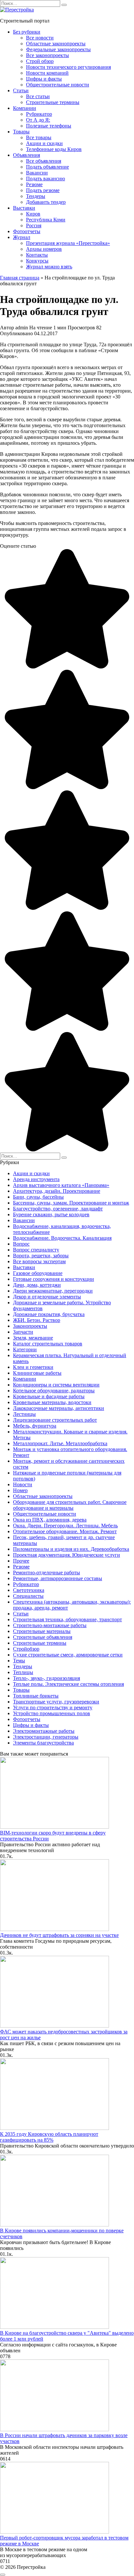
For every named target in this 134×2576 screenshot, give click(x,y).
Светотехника (29, 1590)
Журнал (22, 237)
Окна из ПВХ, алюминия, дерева (50, 1520)
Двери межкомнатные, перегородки (53, 1291)
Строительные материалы (42, 1631)
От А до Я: (38, 120)
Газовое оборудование (38, 1273)
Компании (25, 108)
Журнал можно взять (49, 267)
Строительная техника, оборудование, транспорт (67, 1619)
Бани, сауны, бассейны (38, 1197)
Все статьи (38, 96)
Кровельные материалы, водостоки (52, 1402)
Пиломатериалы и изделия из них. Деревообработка (71, 1549)
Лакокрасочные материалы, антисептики (59, 1408)
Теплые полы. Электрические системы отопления (68, 1684)
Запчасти (23, 1332)
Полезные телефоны (49, 126)
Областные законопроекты (56, 44)
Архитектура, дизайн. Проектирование (57, 1191)
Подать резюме (43, 190)
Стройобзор (26, 1649)
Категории (25, 1349)
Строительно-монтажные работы (50, 1625)
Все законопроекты (47, 55)
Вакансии (37, 173)
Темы (19, 1661)
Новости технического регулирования (68, 67)
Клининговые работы (37, 1373)
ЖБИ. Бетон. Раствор (37, 1320)
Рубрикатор (39, 114)
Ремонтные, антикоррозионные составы (58, 1578)
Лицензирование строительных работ (55, 1420)
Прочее (21, 1561)
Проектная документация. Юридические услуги (67, 1555)
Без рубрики (27, 32)
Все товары (39, 137)
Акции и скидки (44, 143)
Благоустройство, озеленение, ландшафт (58, 1209)
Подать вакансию (46, 179)
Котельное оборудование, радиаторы (54, 1391)
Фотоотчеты (27, 231)
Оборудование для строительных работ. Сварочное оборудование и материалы (70, 1505)
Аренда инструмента (36, 1179)
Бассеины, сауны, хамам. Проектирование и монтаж (71, 1203)
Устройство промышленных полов (52, 1713)
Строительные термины (53, 102)
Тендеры (36, 196)
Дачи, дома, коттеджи (37, 1285)
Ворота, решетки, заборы (41, 1256)
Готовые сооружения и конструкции (54, 1279)
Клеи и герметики (33, 1367)
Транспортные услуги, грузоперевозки (56, 1702)
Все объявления (44, 161)
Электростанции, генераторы (46, 1737)
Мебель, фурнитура (35, 1426)
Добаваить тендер (46, 202)
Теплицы (23, 1672)
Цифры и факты (44, 79)
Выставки (24, 208)
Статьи (21, 90)
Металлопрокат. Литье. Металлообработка (60, 1443)
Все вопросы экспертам (39, 1261)
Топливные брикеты (36, 1696)
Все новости (40, 38)
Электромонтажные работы (44, 1731)
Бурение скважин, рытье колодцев (51, 1214)
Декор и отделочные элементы (47, 1297)
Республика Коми (46, 220)
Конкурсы (37, 261)
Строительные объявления (43, 1637)
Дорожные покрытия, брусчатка (49, 1314)
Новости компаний (47, 73)
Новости (23, 1484)
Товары (21, 132)
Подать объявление (47, 167)
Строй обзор (40, 61)
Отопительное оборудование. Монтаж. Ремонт (65, 1531)
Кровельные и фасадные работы (49, 1396)
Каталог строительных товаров (48, 1344)
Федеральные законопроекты (58, 49)
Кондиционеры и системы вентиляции (56, 1385)
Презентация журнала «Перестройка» (68, 243)
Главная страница (20, 278)
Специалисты (28, 1596)
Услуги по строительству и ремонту (53, 1707)
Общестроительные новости (58, 85)
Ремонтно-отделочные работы (47, 1573)
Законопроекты (30, 1326)
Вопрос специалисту (36, 1250)
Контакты (37, 255)
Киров (33, 214)
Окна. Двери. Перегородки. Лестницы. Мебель (65, 1526)
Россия (34, 225)
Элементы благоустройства (43, 1743)
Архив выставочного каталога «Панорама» (61, 1185)
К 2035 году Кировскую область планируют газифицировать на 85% (49, 2137)
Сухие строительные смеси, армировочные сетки (68, 1655)
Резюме (34, 184)
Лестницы (24, 1414)
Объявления (27, 155)
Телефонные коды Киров (54, 149)
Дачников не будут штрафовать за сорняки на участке (59, 1935)
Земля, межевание (33, 1338)
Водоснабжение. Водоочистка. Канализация (62, 1238)
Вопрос (21, 1244)
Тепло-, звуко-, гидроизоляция (47, 1678)
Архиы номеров (44, 249)
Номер (20, 1490)
